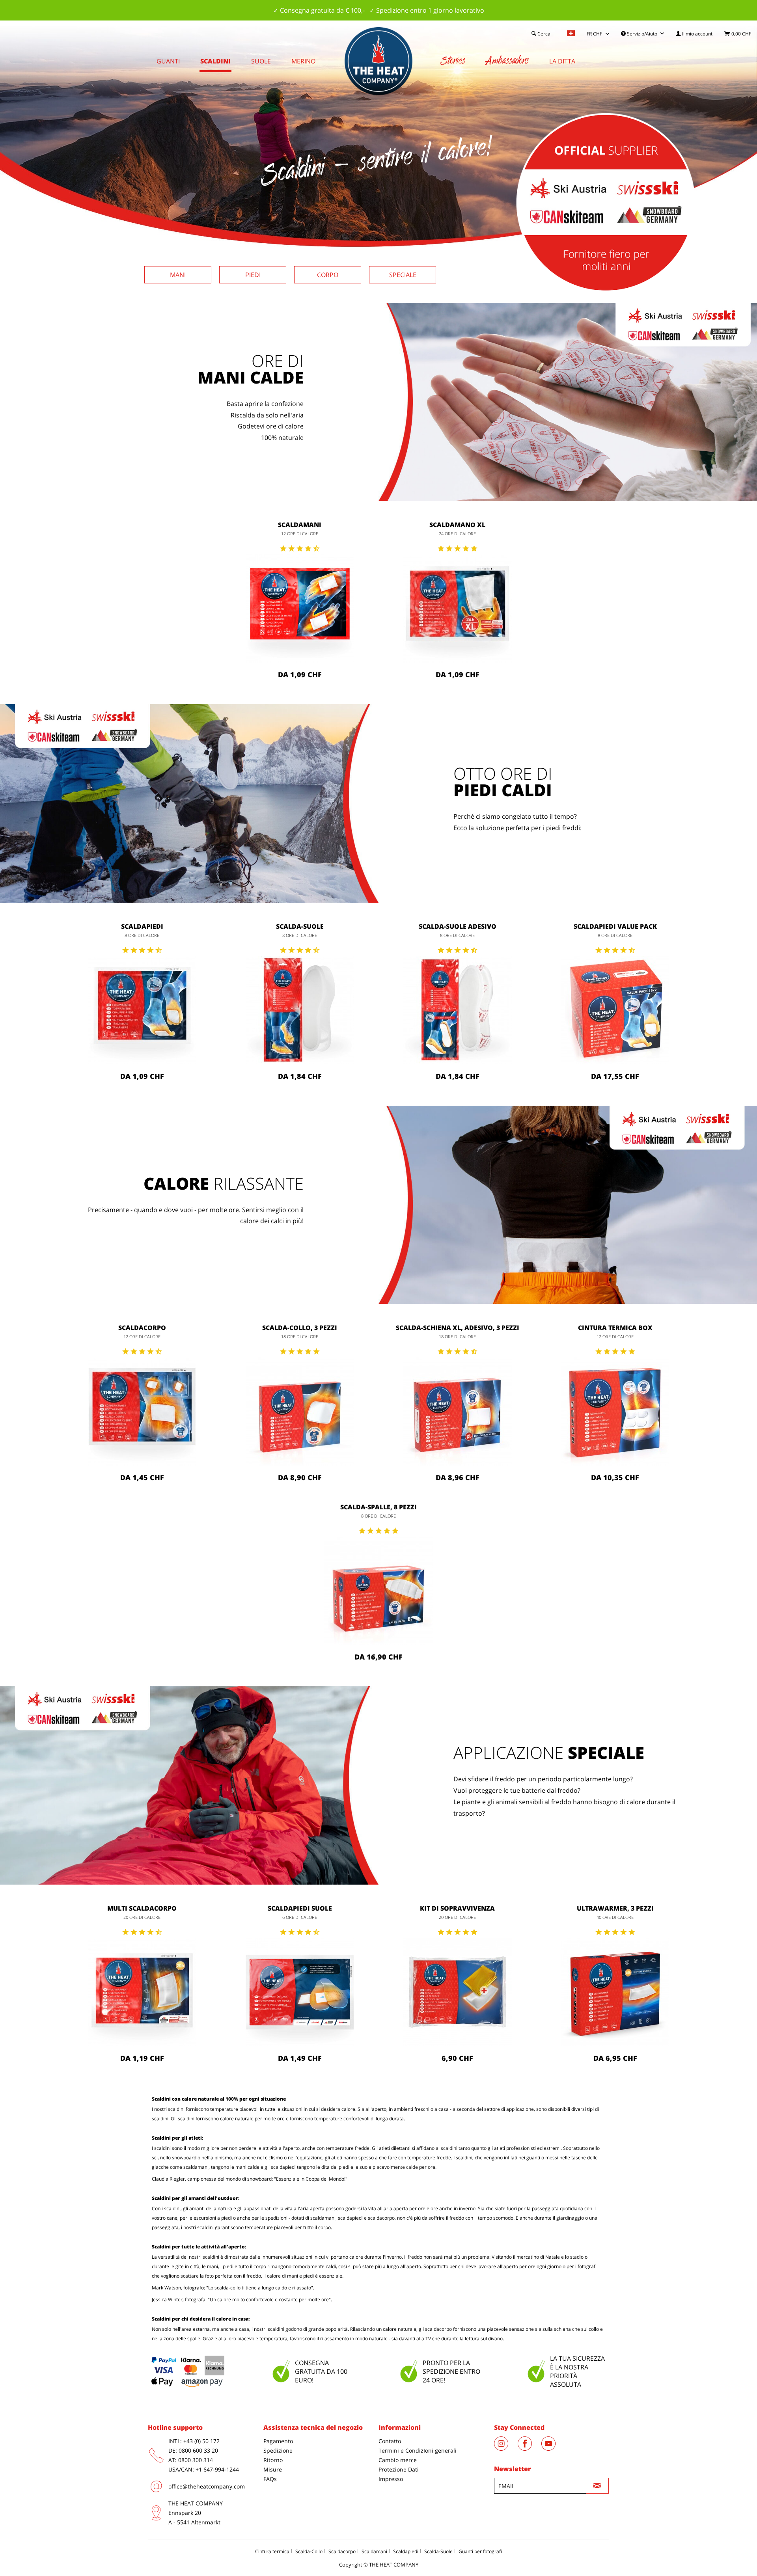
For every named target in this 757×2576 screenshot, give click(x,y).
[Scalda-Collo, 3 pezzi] (300, 1411)
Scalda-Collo (309, 2551)
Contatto (390, 2441)
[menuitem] (694, 34)
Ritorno (273, 2460)
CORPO (328, 275)
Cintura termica (272, 2551)
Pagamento (278, 2441)
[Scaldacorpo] (142, 1411)
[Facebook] (530, 2448)
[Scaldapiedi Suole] (300, 1992)
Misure (273, 2469)
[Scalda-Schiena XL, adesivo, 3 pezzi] (457, 1411)
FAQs (270, 2479)
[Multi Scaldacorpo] (142, 1992)
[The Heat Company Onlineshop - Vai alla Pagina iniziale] (378, 61)
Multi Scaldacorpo (142, 1908)
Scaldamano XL (457, 525)
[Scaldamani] (300, 608)
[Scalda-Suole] (300, 1010)
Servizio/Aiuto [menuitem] (642, 34)
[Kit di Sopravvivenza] (457, 1992)
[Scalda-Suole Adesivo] (457, 1010)
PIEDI (253, 275)
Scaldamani (300, 525)
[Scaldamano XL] (457, 608)
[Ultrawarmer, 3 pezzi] (615, 1992)
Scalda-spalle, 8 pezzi (378, 1507)
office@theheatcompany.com (207, 2486)
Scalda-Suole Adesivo (458, 926)
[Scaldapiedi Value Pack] (615, 1010)
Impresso (391, 2479)
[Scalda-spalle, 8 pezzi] (378, 1591)
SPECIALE (403, 275)
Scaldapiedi (142, 926)
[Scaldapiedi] (142, 1010)
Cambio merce (398, 2460)
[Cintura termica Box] (615, 1411)
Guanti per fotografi (480, 2551)
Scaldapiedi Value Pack (615, 926)
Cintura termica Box (615, 1328)
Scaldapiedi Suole (300, 1908)
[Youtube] (552, 2448)
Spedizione (278, 2450)
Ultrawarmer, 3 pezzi (615, 1908)
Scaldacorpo (142, 1328)
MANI (178, 275)
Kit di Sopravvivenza (457, 1908)
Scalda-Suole (300, 926)
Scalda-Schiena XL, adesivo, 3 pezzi (458, 1328)
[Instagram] (506, 2448)
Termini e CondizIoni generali (418, 2450)
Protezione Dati (399, 2469)
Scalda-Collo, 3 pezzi (300, 1328)
